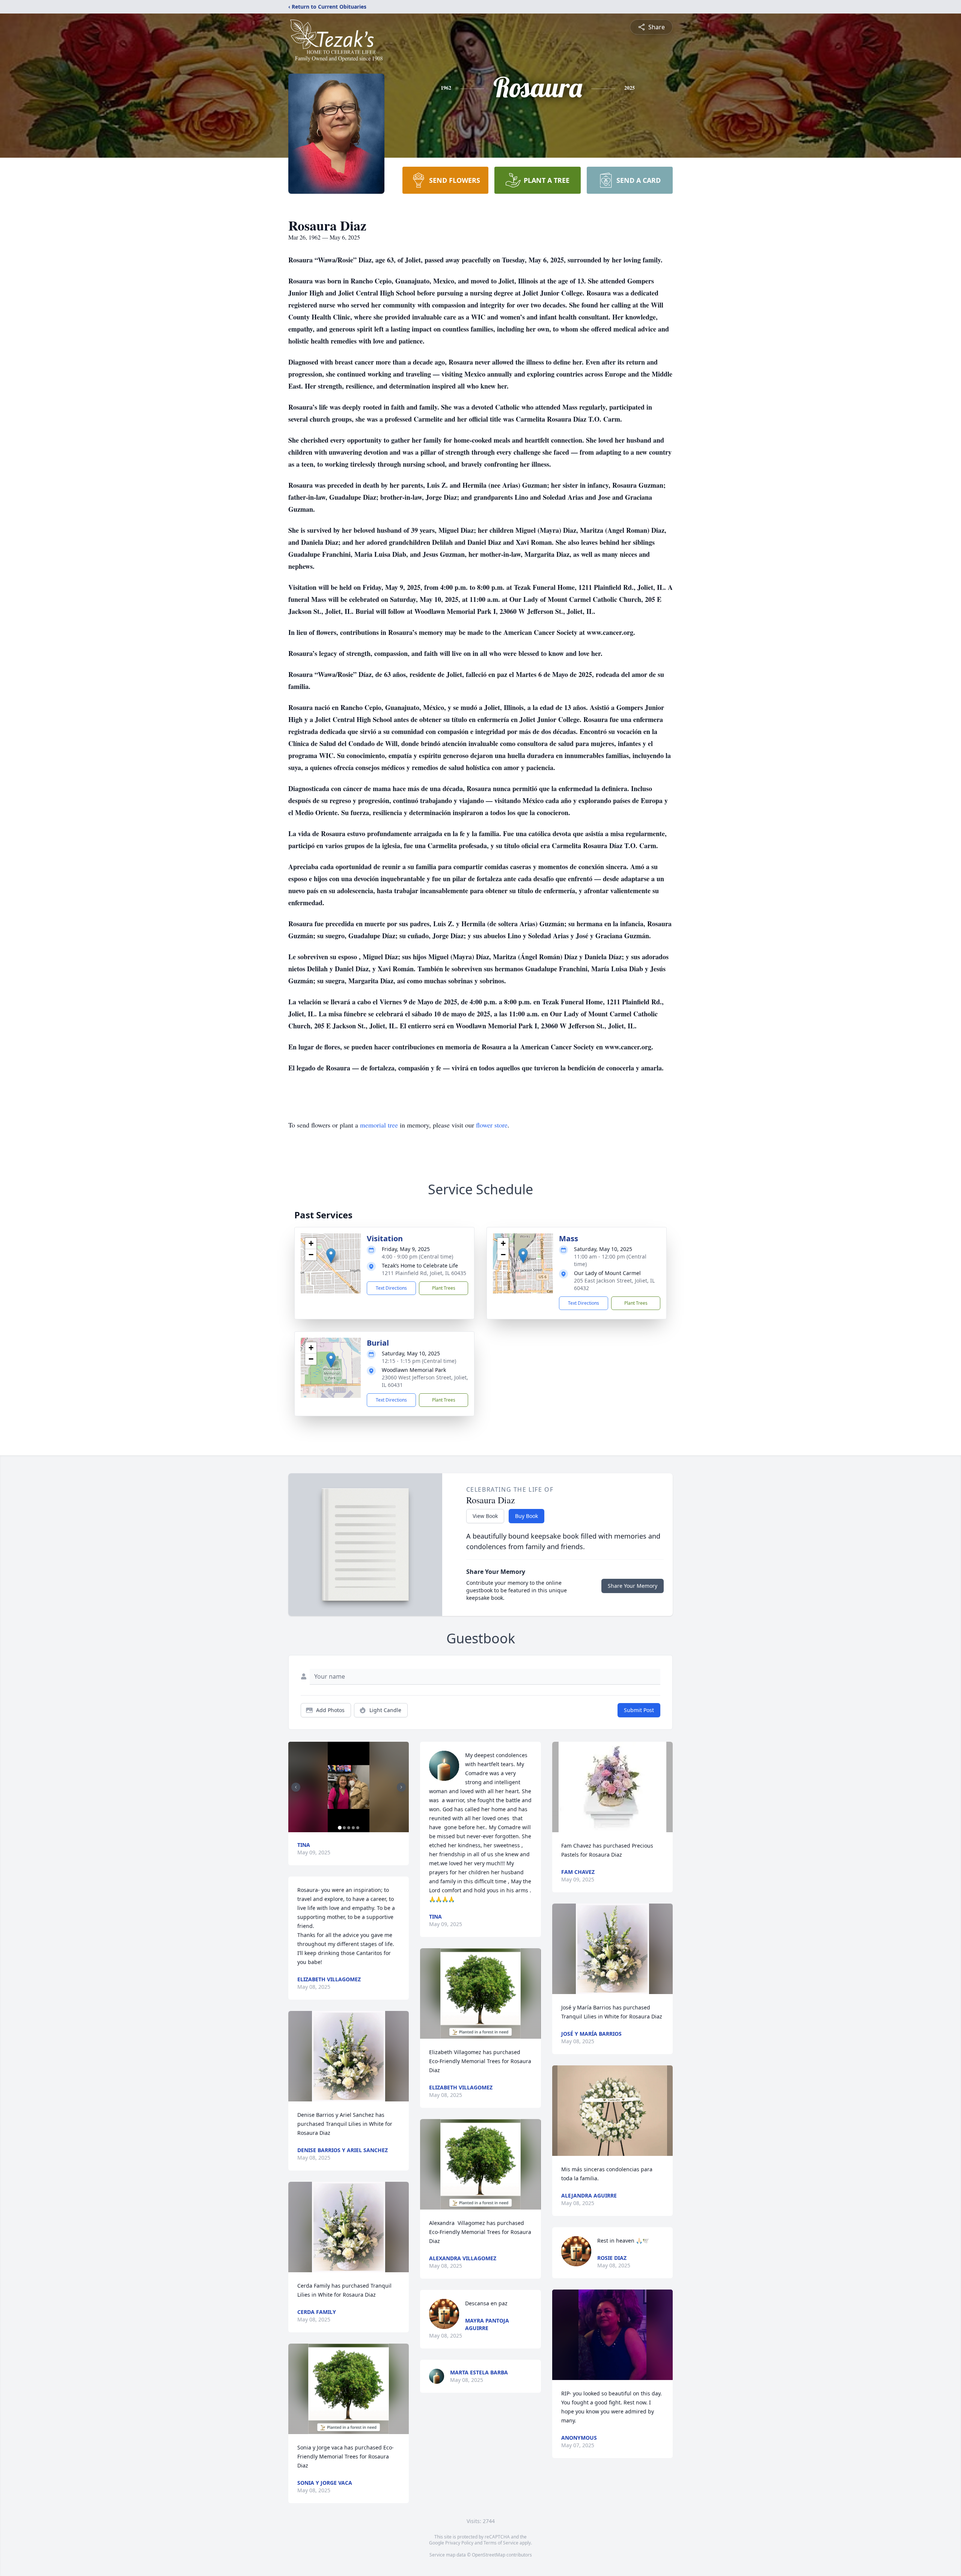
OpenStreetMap (489, 2555)
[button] (331, 1256)
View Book (485, 1516)
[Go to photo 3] (349, 1828)
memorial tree (379, 1125)
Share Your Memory (633, 1586)
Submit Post (639, 1710)
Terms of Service (501, 2543)
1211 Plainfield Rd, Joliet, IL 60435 (424, 1273)
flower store (492, 1125)
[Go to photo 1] (340, 1828)
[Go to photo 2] (344, 1828)
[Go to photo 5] (358, 1828)
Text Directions (391, 1288)
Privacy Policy (459, 2543)
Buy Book (526, 1516)
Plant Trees (444, 1288)
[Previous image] (296, 1787)
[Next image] (401, 1787)
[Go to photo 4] (353, 1828)
